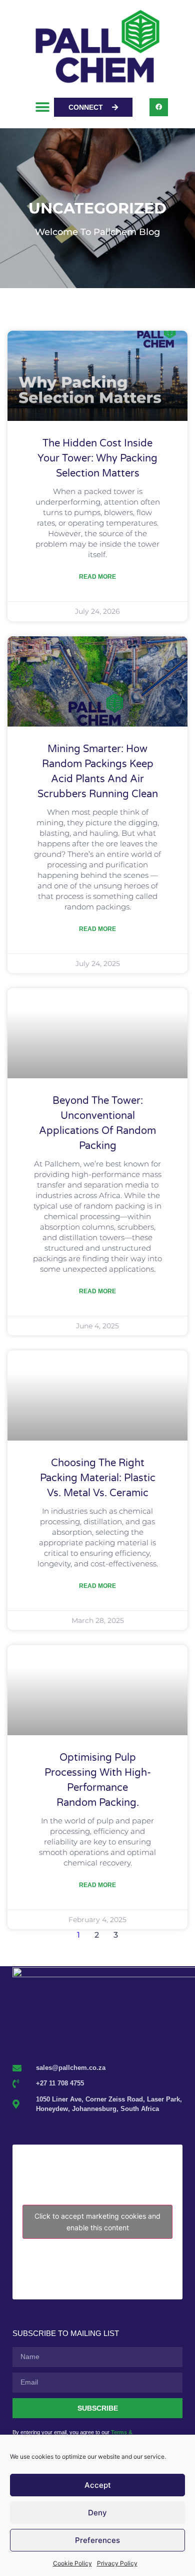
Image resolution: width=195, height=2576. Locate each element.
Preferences (97, 2540)
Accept (98, 2485)
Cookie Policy (72, 2563)
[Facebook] (158, 107)
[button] (43, 107)
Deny (97, 2513)
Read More (97, 577)
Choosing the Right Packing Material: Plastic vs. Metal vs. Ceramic (98, 1478)
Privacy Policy (117, 2563)
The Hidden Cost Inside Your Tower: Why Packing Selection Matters (97, 458)
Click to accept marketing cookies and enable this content (97, 2222)
